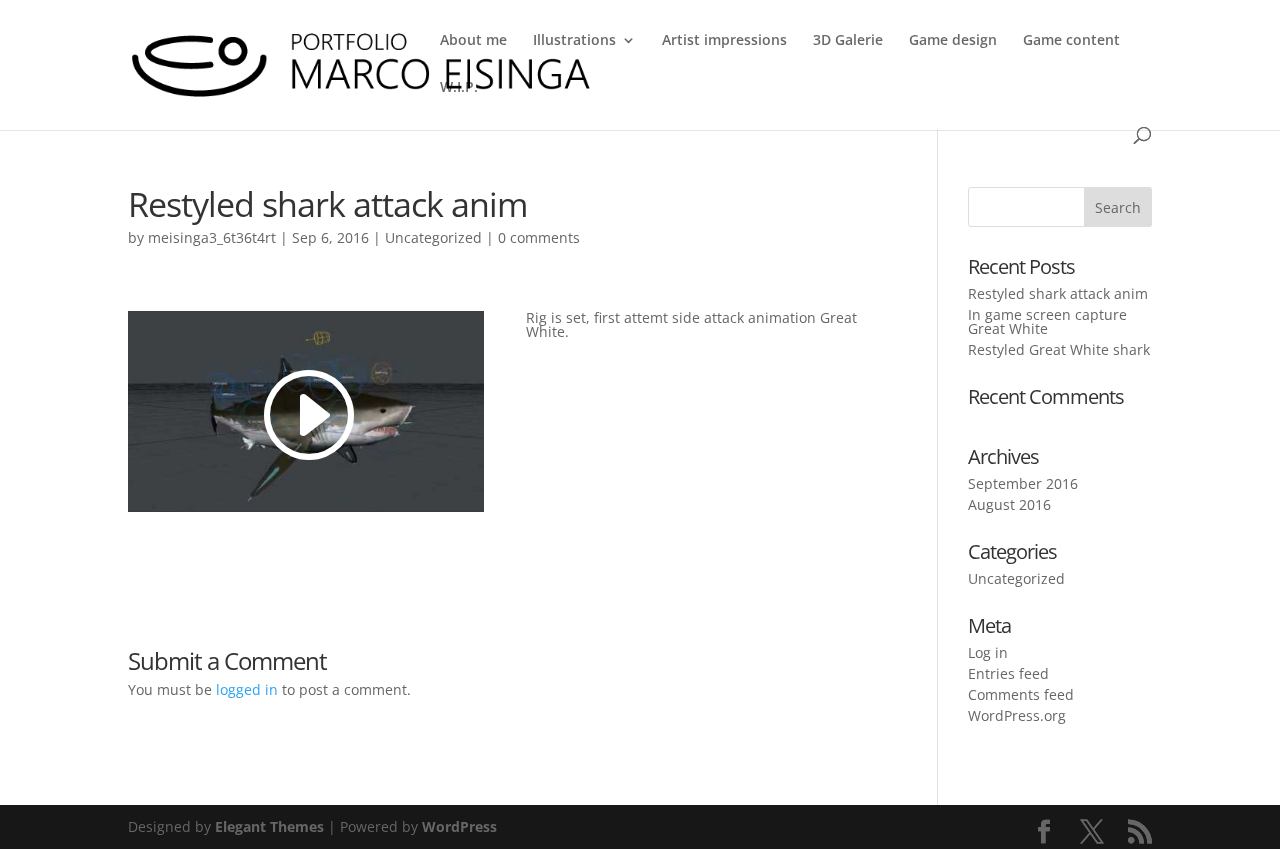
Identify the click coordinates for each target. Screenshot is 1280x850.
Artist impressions (724, 41)
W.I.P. (459, 88)
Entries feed (1008, 673)
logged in (247, 689)
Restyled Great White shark (1059, 349)
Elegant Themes (269, 826)
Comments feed (1021, 694)
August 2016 (1009, 504)
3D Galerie (848, 41)
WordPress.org (1017, 715)
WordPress (459, 826)
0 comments (539, 237)
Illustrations (574, 41)
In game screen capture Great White (1047, 321)
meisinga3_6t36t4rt (212, 237)
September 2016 (1023, 483)
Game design (953, 41)
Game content (1071, 41)
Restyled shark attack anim (1058, 293)
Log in (988, 652)
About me (473, 41)
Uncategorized (433, 237)
